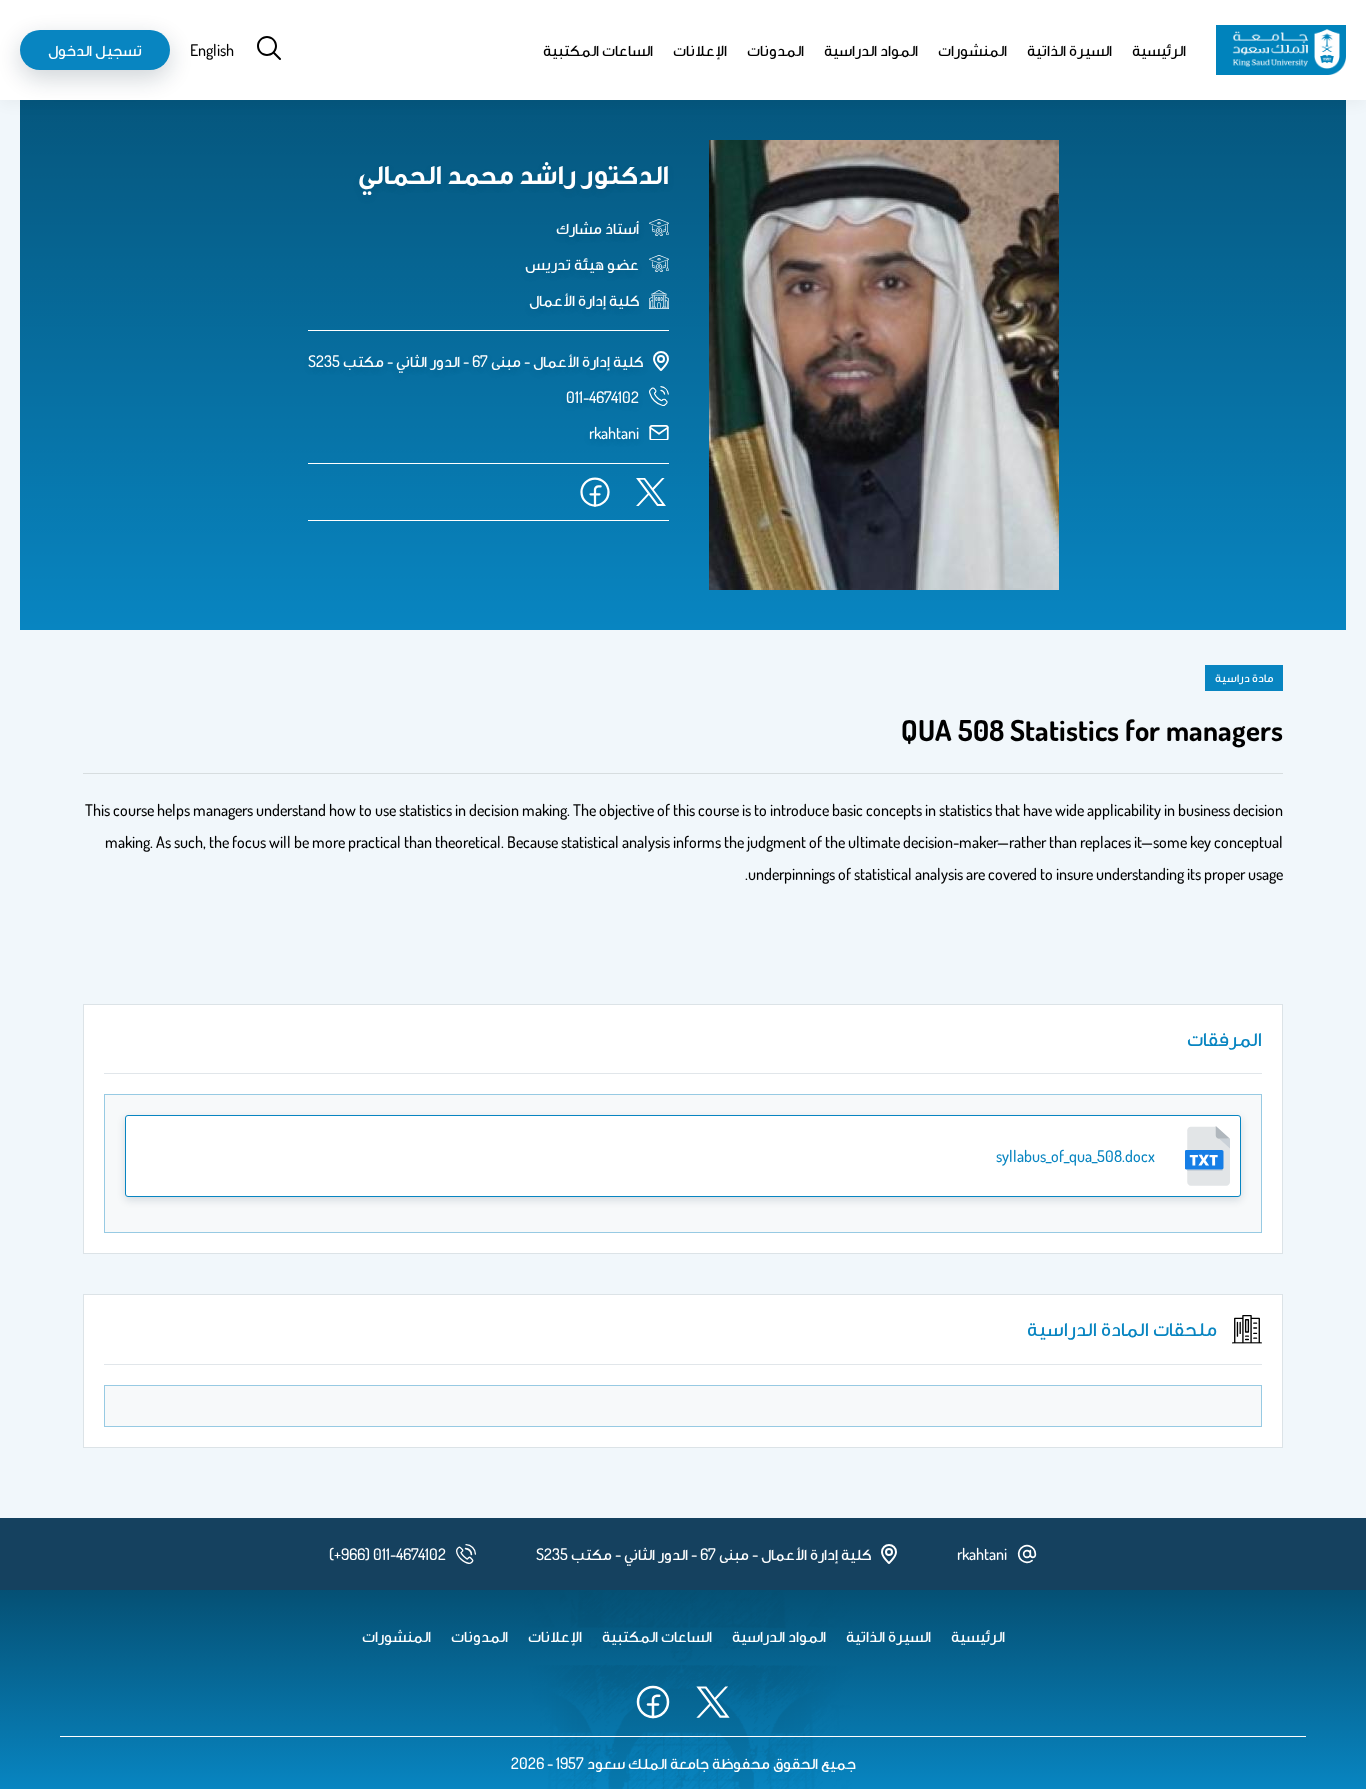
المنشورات (972, 50)
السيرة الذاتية (1069, 50)
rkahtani (614, 433)
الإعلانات (700, 50)
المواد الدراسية (871, 50)
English (212, 50)
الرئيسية (1159, 50)
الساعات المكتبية (598, 50)
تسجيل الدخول (95, 50)
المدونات (775, 50)
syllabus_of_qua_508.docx (1075, 1156)
